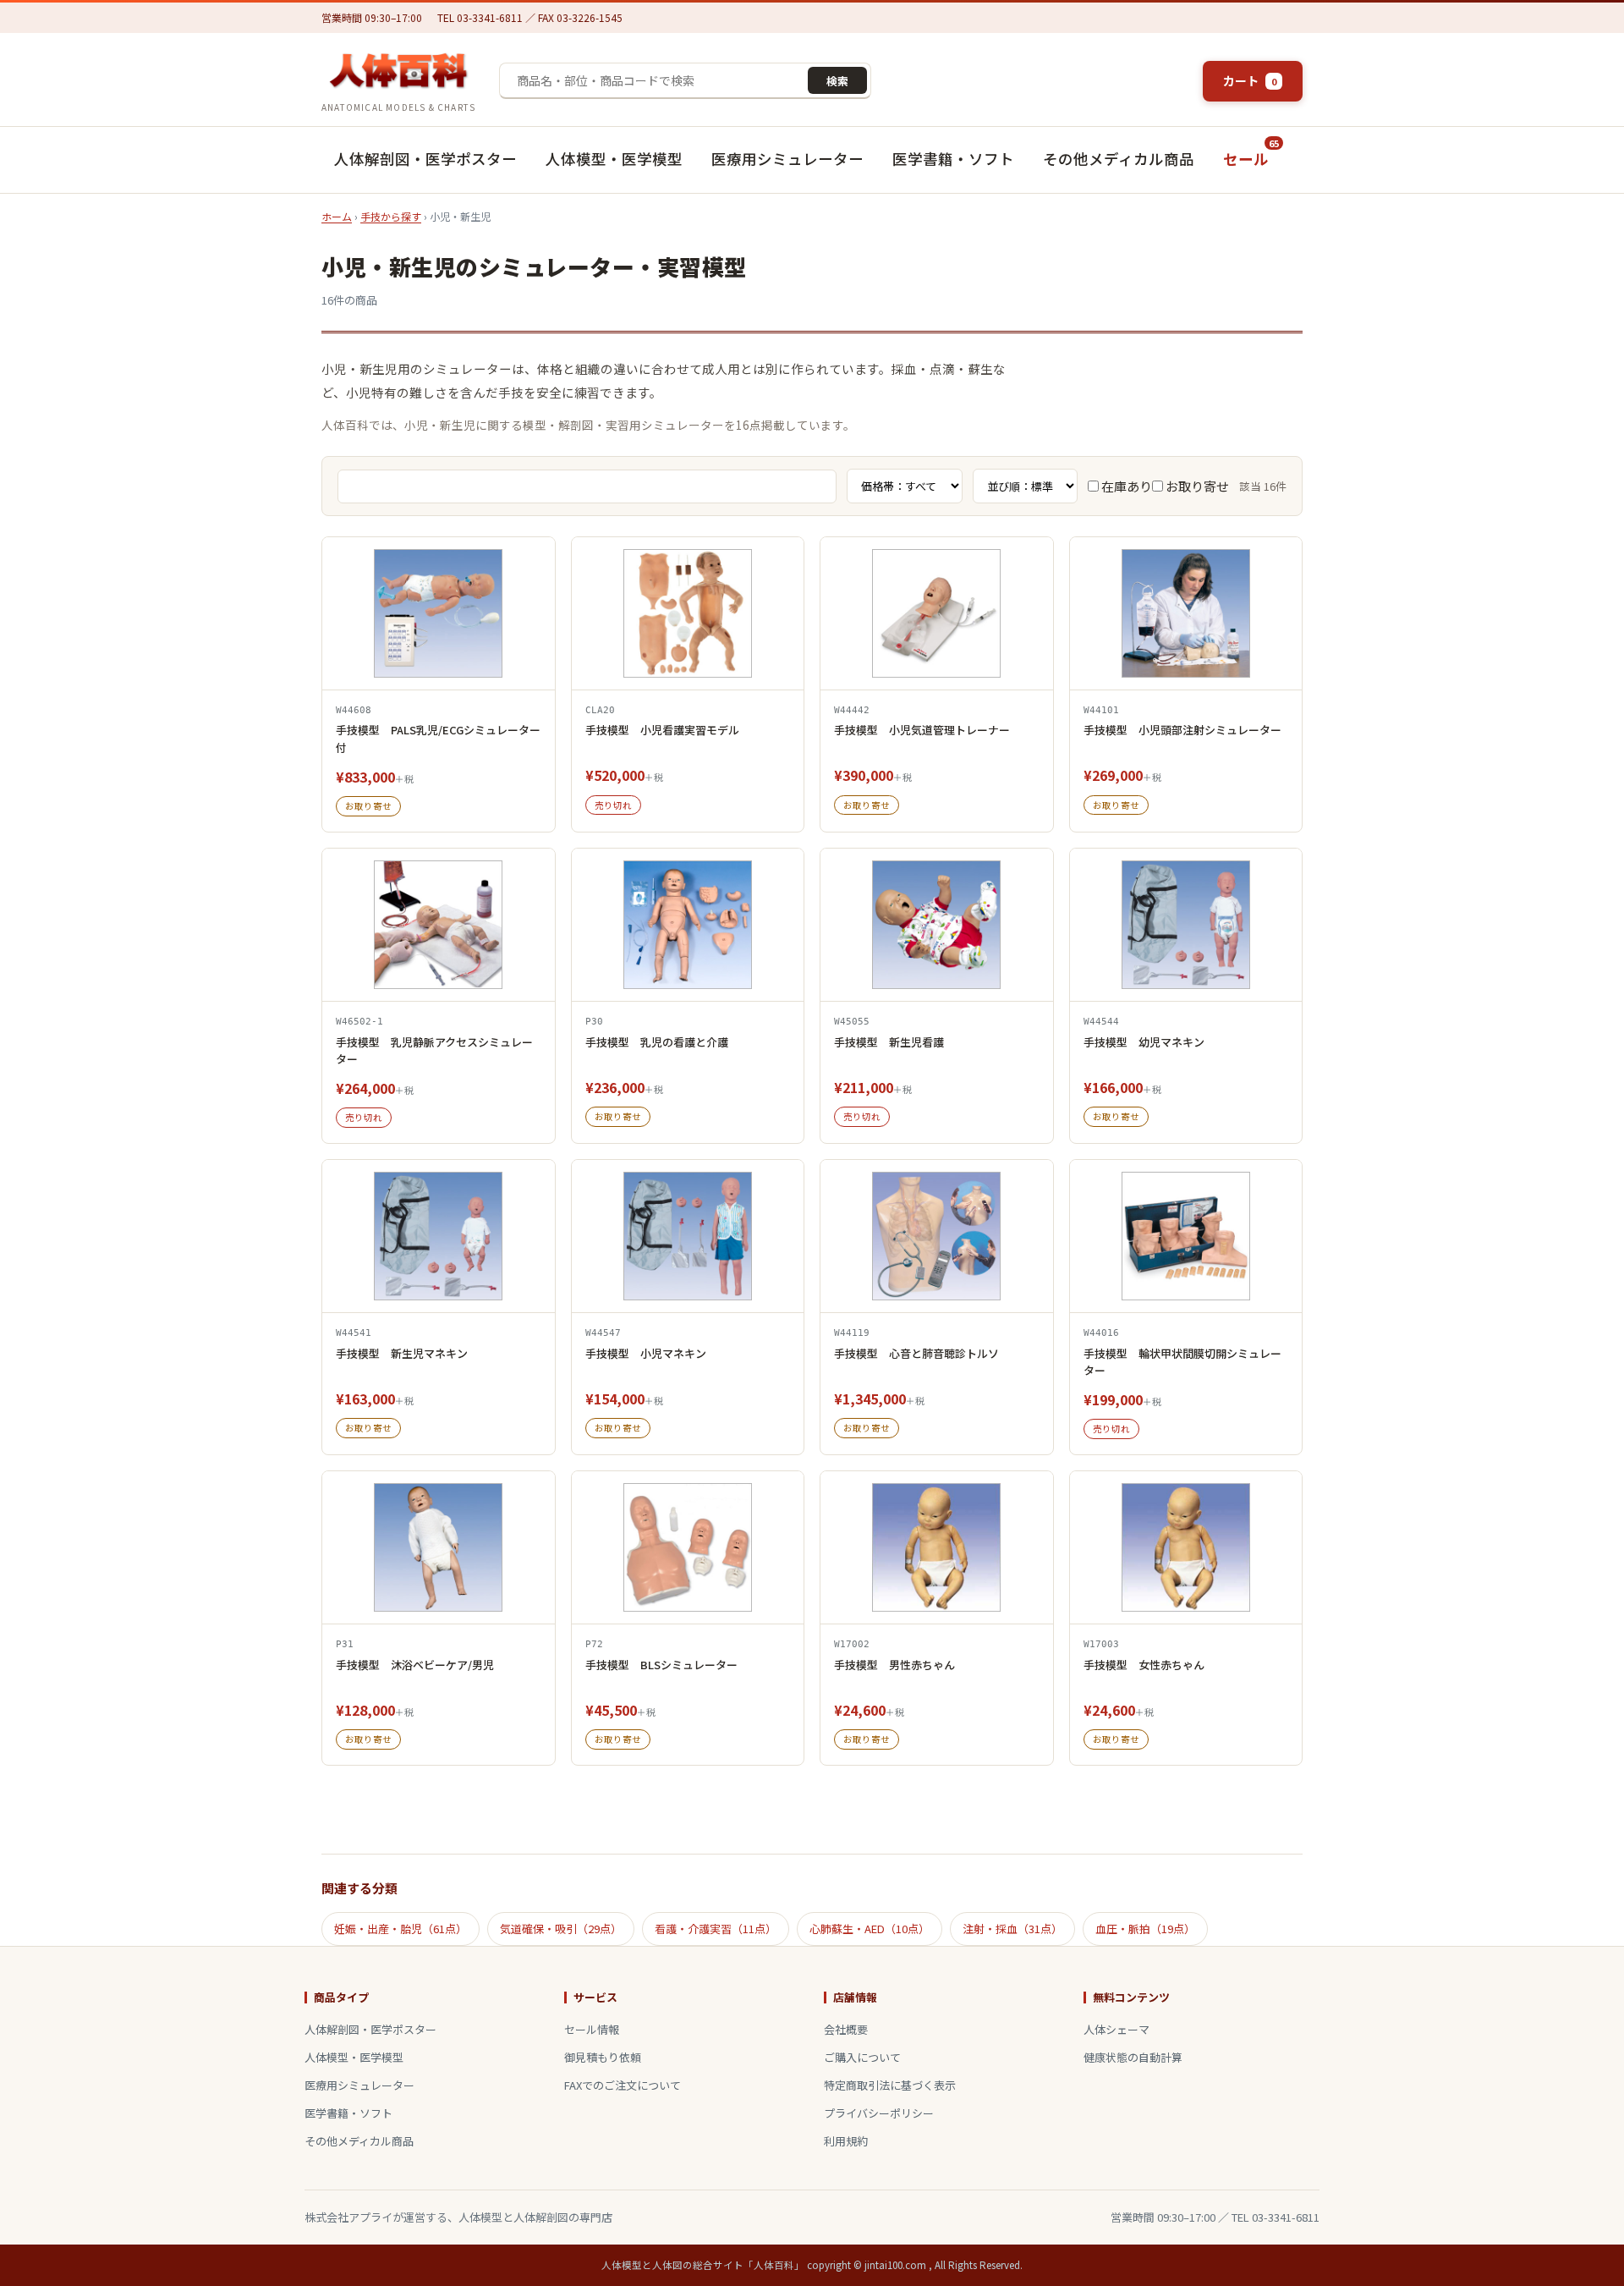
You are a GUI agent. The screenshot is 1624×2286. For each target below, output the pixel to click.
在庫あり (1125, 486)
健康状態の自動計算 (1133, 2057)
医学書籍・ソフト (953, 159)
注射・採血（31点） (1012, 1929)
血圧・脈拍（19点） (1145, 1929)
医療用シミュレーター (787, 159)
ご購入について (862, 2057)
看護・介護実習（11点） (716, 1929)
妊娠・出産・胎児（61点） (401, 1929)
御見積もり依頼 (603, 2057)
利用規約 (846, 2141)
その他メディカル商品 (1119, 159)
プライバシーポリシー (879, 2113)
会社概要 (846, 2029)
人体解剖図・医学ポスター (425, 159)
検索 (837, 81)
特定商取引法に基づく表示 (890, 2085)
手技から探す (391, 216)
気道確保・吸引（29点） (561, 1929)
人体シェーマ (1116, 2029)
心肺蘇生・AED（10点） (870, 1929)
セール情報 (592, 2029)
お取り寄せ (1196, 486)
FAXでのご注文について (623, 2085)
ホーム (337, 216)
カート (1250, 80)
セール (1251, 152)
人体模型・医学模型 (614, 159)
